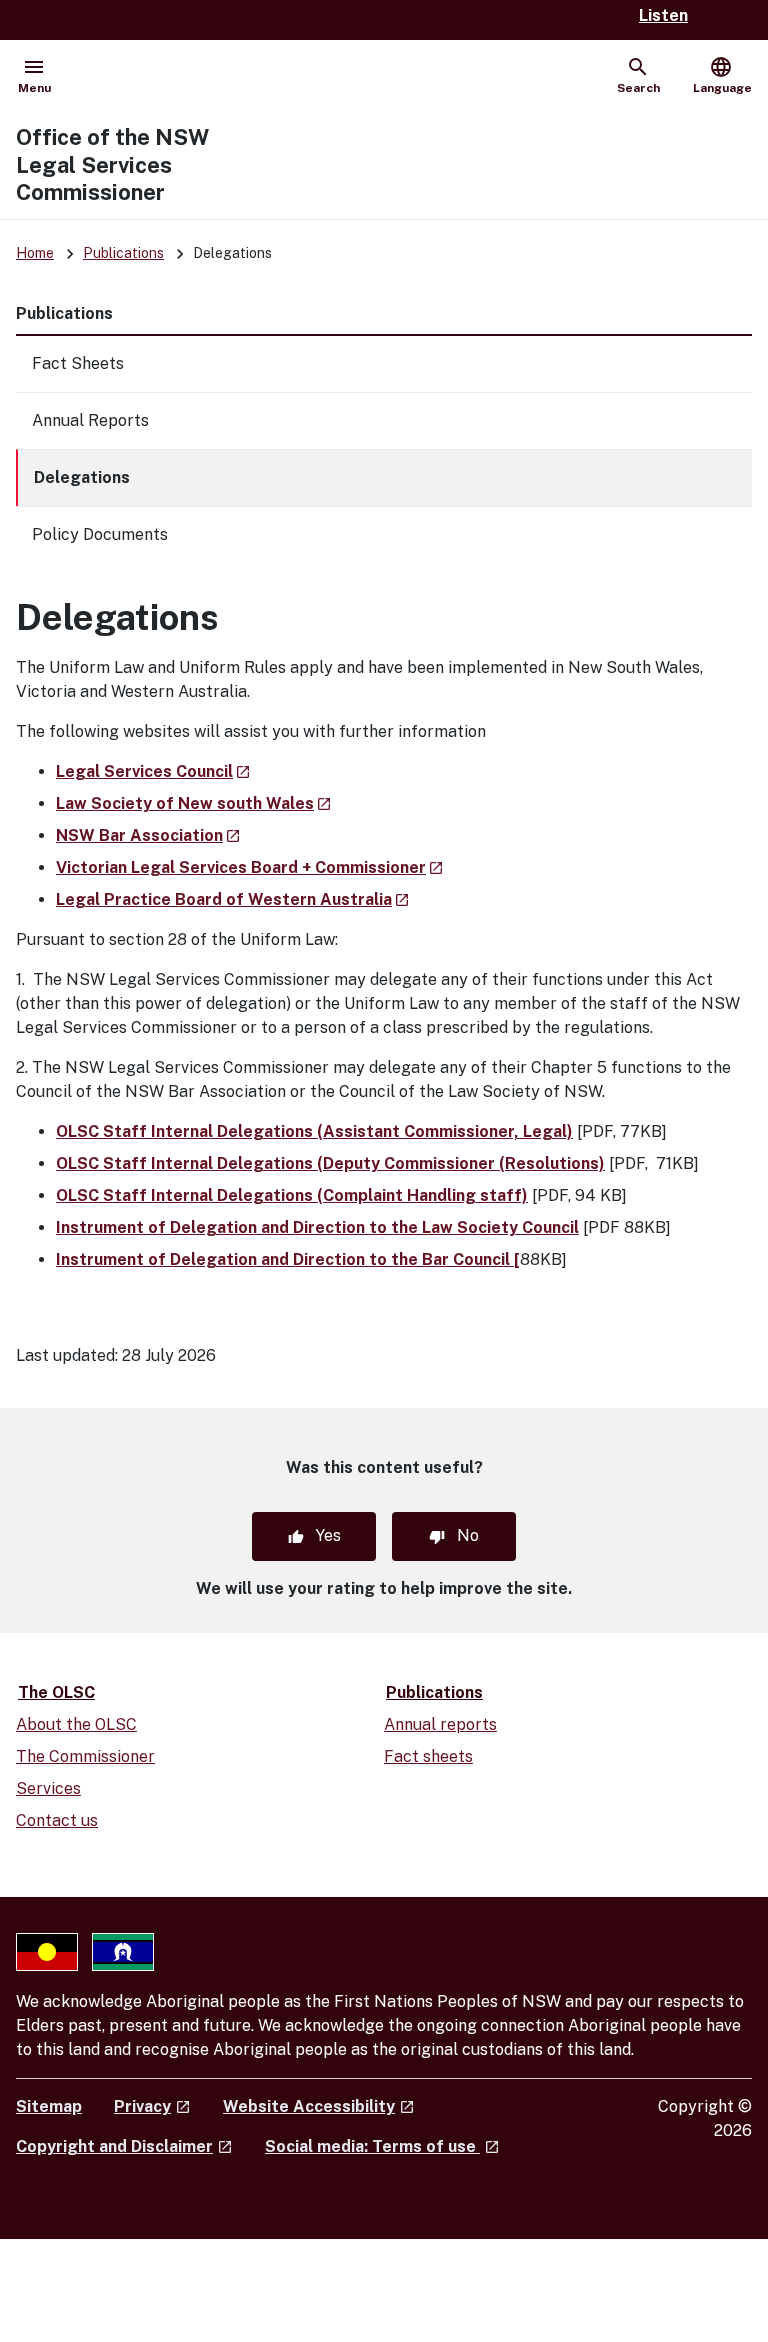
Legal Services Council (153, 771)
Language (722, 75)
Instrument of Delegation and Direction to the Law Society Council (317, 1227)
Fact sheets (428, 1756)
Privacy (152, 2106)
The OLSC (56, 1692)
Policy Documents (100, 534)
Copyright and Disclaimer (124, 2146)
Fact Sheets (78, 363)
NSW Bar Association (148, 835)
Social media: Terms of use (382, 2146)
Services (48, 1788)
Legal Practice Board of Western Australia (233, 899)
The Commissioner (85, 1756)
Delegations (82, 477)
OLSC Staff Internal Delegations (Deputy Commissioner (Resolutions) (330, 1163)
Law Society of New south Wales (194, 803)
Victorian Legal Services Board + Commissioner (250, 867)
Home (35, 253)
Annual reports (440, 1724)
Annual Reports (90, 420)
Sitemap (49, 2106)
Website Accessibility (319, 2106)
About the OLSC (76, 1724)
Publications (123, 253)
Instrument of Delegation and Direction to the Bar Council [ (288, 1259)
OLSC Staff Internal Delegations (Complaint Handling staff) (292, 1195)
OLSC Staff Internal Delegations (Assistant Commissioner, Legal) (314, 1131)
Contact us (57, 1820)
